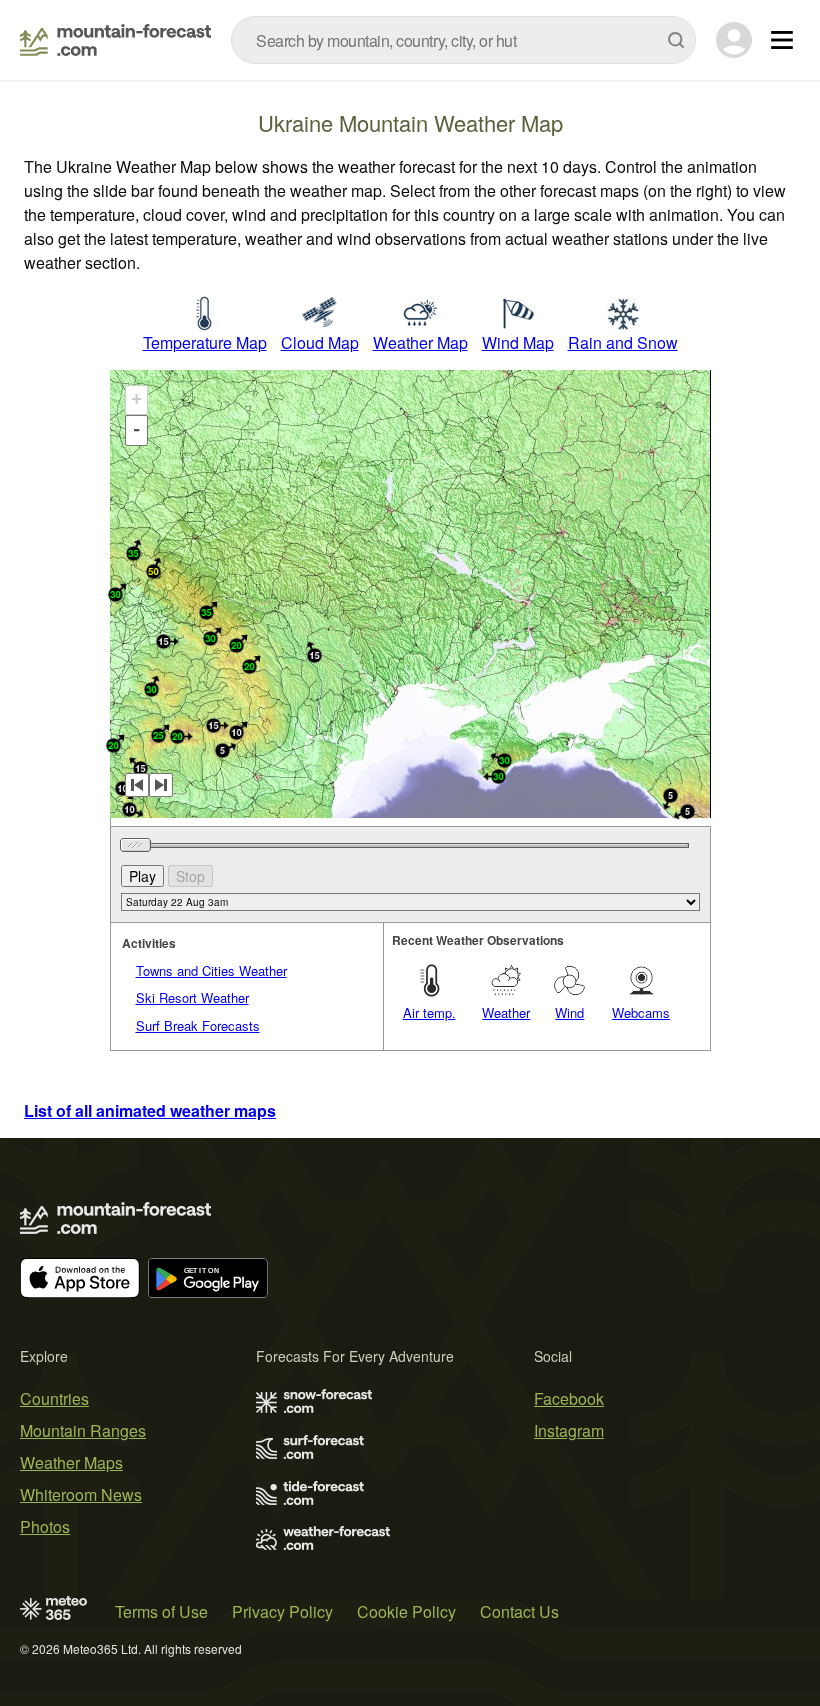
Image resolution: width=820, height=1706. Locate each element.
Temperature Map (205, 342)
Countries (54, 1398)
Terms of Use (161, 1611)
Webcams (641, 1012)
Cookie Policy (406, 1611)
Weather (506, 1012)
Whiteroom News (81, 1494)
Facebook (569, 1398)
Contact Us (519, 1611)
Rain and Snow (623, 342)
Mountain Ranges (83, 1430)
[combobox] (463, 40)
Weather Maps (71, 1462)
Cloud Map (320, 342)
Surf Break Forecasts (198, 1025)
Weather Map (420, 342)
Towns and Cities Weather (211, 970)
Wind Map (518, 342)
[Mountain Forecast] (115, 40)
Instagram (569, 1430)
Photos (45, 1526)
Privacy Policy (282, 1611)
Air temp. (429, 1012)
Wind (569, 1012)
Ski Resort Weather (192, 997)
